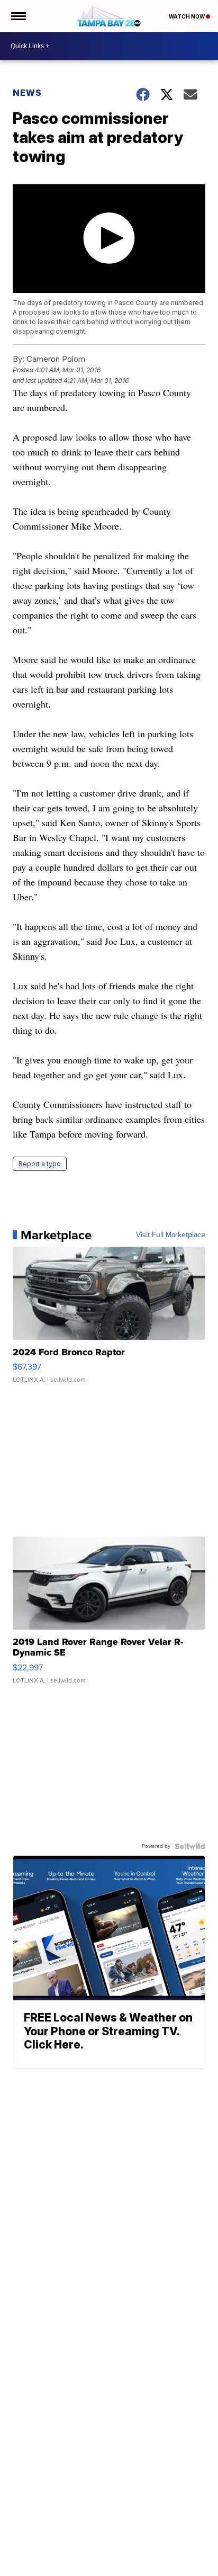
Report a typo (40, 1164)
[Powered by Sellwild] (190, 1846)
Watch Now (187, 16)
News (27, 93)
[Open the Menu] (18, 16)
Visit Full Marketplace (171, 1235)
